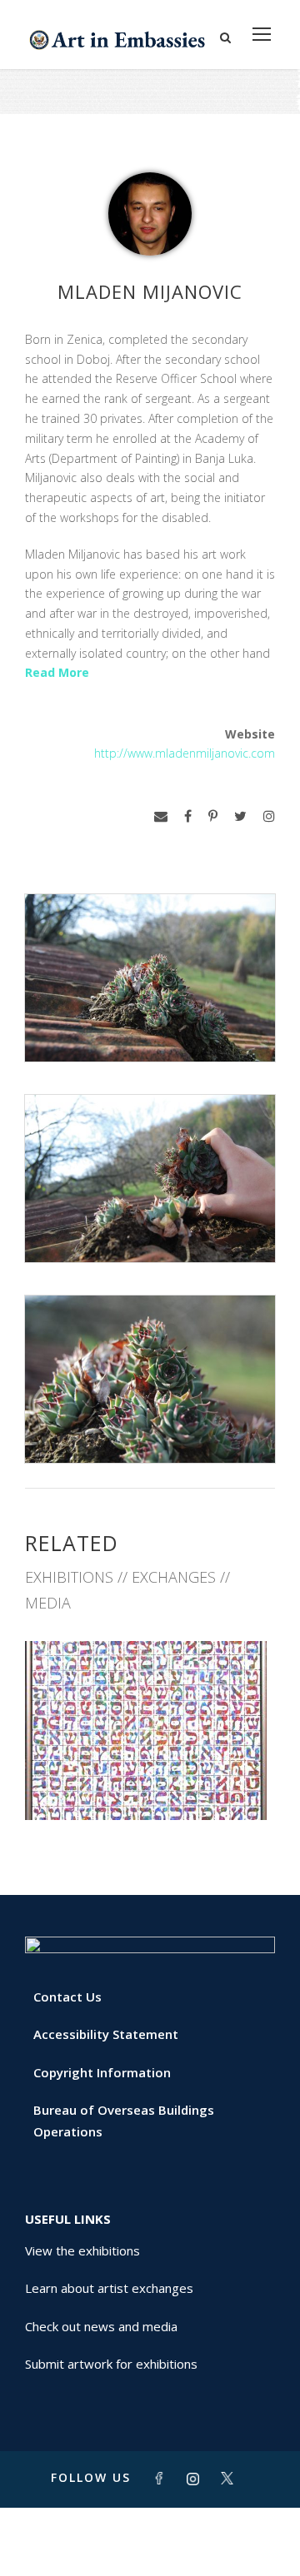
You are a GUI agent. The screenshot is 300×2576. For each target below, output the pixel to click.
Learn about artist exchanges (109, 2288)
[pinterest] (213, 816)
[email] (161, 816)
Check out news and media (101, 2326)
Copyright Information (102, 2072)
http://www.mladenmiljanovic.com (185, 753)
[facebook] (188, 816)
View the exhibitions (82, 2250)
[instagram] (269, 816)
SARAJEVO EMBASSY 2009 (150, 1783)
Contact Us (67, 1997)
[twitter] (240, 816)
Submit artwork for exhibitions (111, 2364)
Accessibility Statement (106, 2034)
